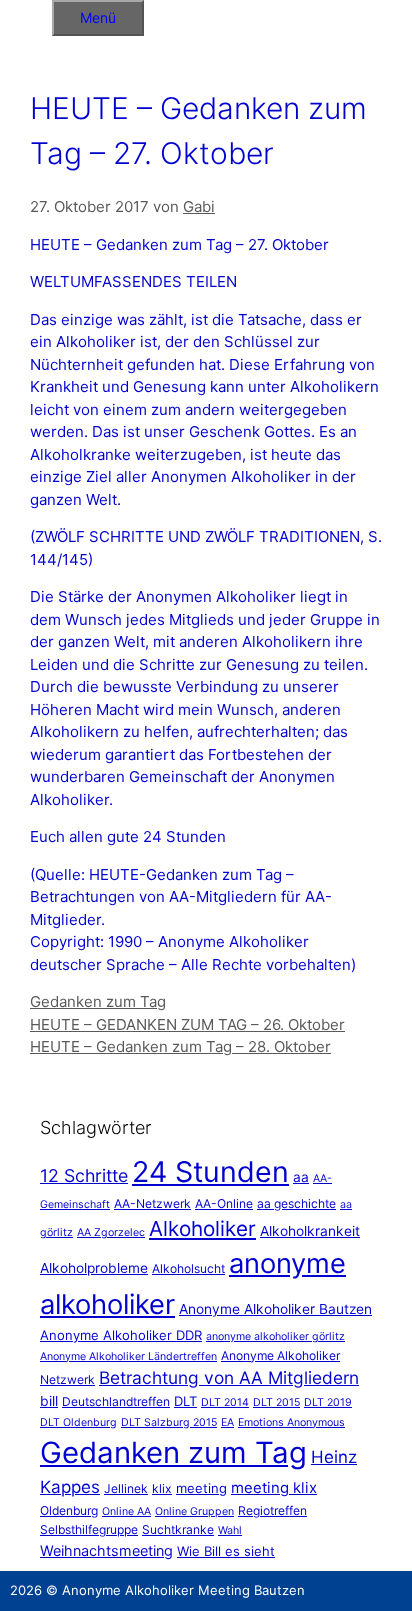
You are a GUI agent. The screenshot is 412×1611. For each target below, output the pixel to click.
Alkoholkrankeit (310, 1231)
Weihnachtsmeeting (106, 1550)
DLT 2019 (328, 1402)
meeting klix (274, 1487)
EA (227, 1422)
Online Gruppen (194, 1511)
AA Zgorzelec (111, 1232)
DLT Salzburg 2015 (169, 1422)
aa (301, 1177)
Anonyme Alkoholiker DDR (121, 1335)
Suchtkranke (178, 1529)
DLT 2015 (276, 1402)
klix (162, 1488)
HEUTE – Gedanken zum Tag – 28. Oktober (180, 1046)
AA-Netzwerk (152, 1203)
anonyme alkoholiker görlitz (275, 1336)
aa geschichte (296, 1203)
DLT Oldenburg (78, 1422)
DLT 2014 (225, 1402)
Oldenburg (69, 1510)
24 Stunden (210, 1171)
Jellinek (126, 1488)
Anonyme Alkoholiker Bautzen (275, 1309)
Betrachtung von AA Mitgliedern (229, 1377)
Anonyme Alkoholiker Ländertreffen (128, 1356)
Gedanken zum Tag (98, 1001)
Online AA (126, 1511)
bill (49, 1401)
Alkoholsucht (188, 1268)
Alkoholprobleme (94, 1268)
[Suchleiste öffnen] (26, 14)
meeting (201, 1488)
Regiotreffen (272, 1510)
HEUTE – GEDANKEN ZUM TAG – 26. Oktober (187, 1024)
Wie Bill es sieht (226, 1551)
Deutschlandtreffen (116, 1401)
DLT (185, 1401)
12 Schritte (84, 1175)
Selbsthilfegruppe (89, 1529)
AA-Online (224, 1203)
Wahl (230, 1530)
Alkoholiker (202, 1228)
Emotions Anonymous (291, 1422)
